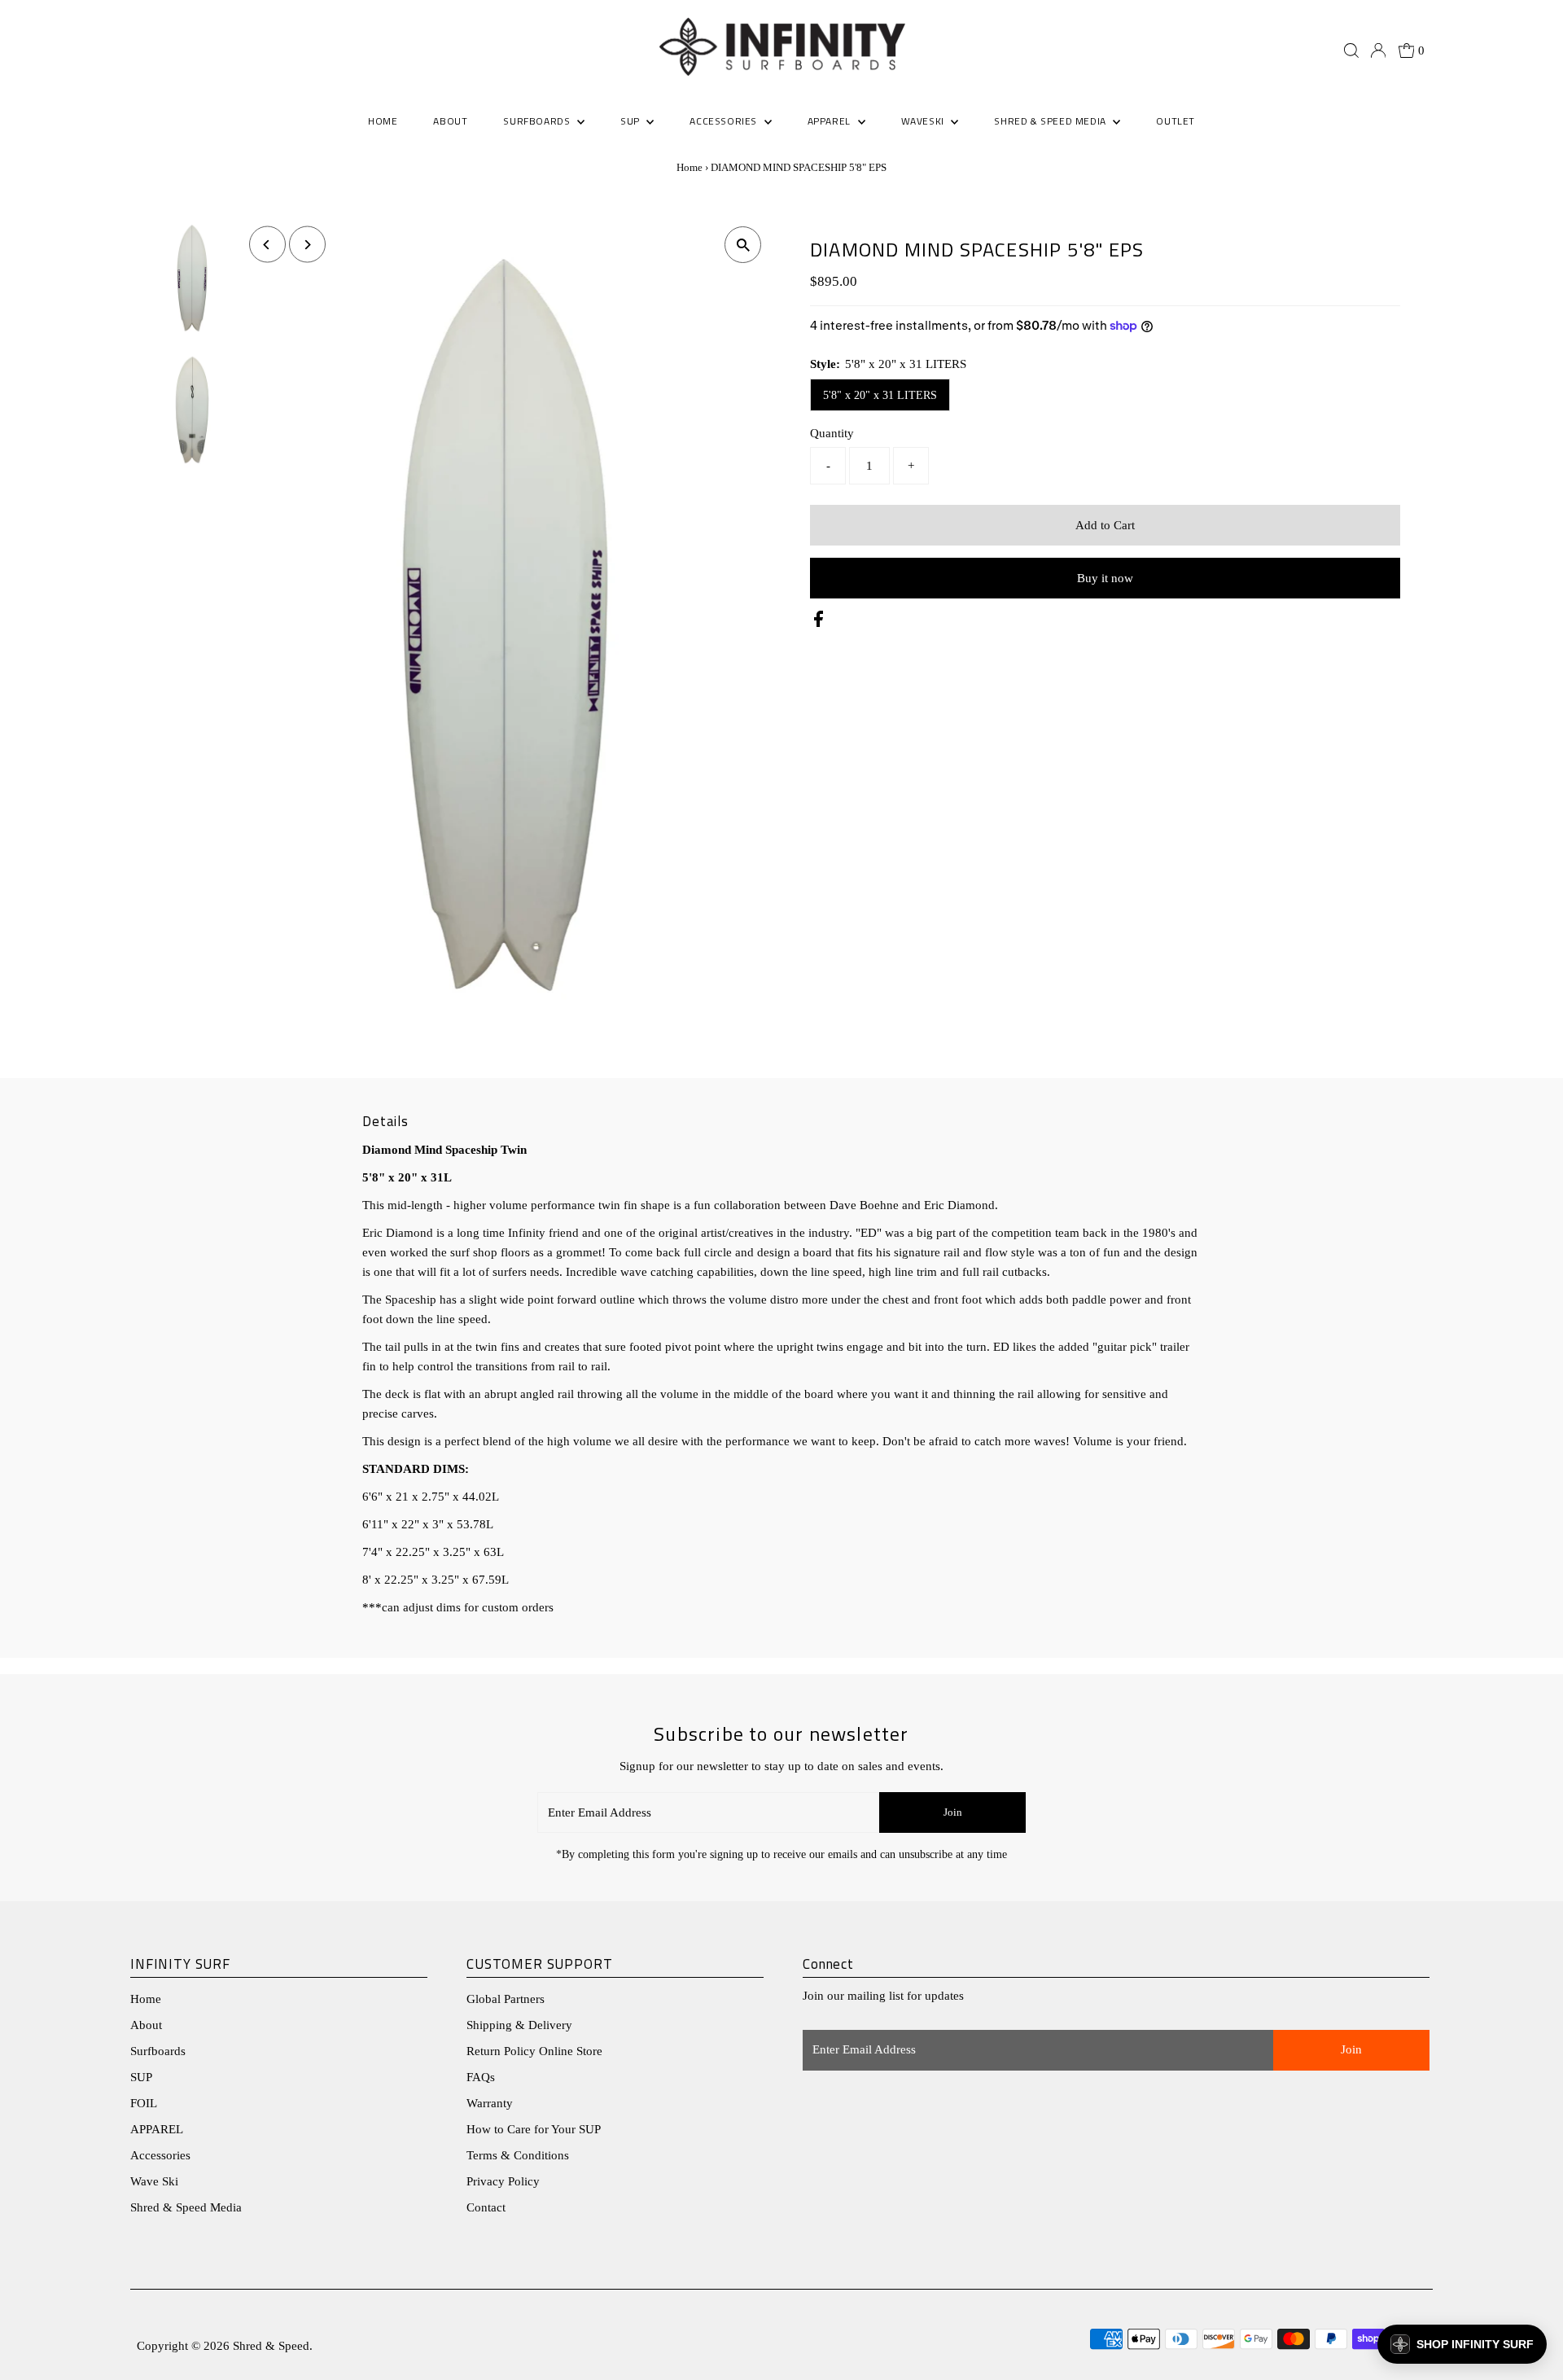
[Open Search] (1351, 50)
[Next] (307, 245)
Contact (486, 2207)
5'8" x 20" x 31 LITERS (880, 395)
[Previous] (267, 245)
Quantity (832, 433)
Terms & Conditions (518, 2155)
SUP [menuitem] (631, 121)
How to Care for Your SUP (534, 2129)
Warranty (490, 2103)
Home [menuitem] (383, 121)
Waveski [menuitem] (924, 121)
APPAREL (157, 2129)
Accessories (160, 2155)
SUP (141, 2077)
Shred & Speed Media (186, 2207)
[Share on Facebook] (819, 623)
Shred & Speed (271, 2346)
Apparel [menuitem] (831, 121)
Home (690, 167)
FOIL (144, 2103)
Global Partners (506, 1999)
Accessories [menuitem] (725, 121)
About (146, 2025)
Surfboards (538, 121)
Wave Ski (154, 2181)
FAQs (481, 2077)
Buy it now (1105, 578)
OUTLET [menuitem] (1176, 121)
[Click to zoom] (743, 245)
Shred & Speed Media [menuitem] (1051, 121)
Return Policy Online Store (534, 2051)
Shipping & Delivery (519, 2025)
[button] (1462, 2344)
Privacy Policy (503, 2181)
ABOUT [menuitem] (450, 121)
